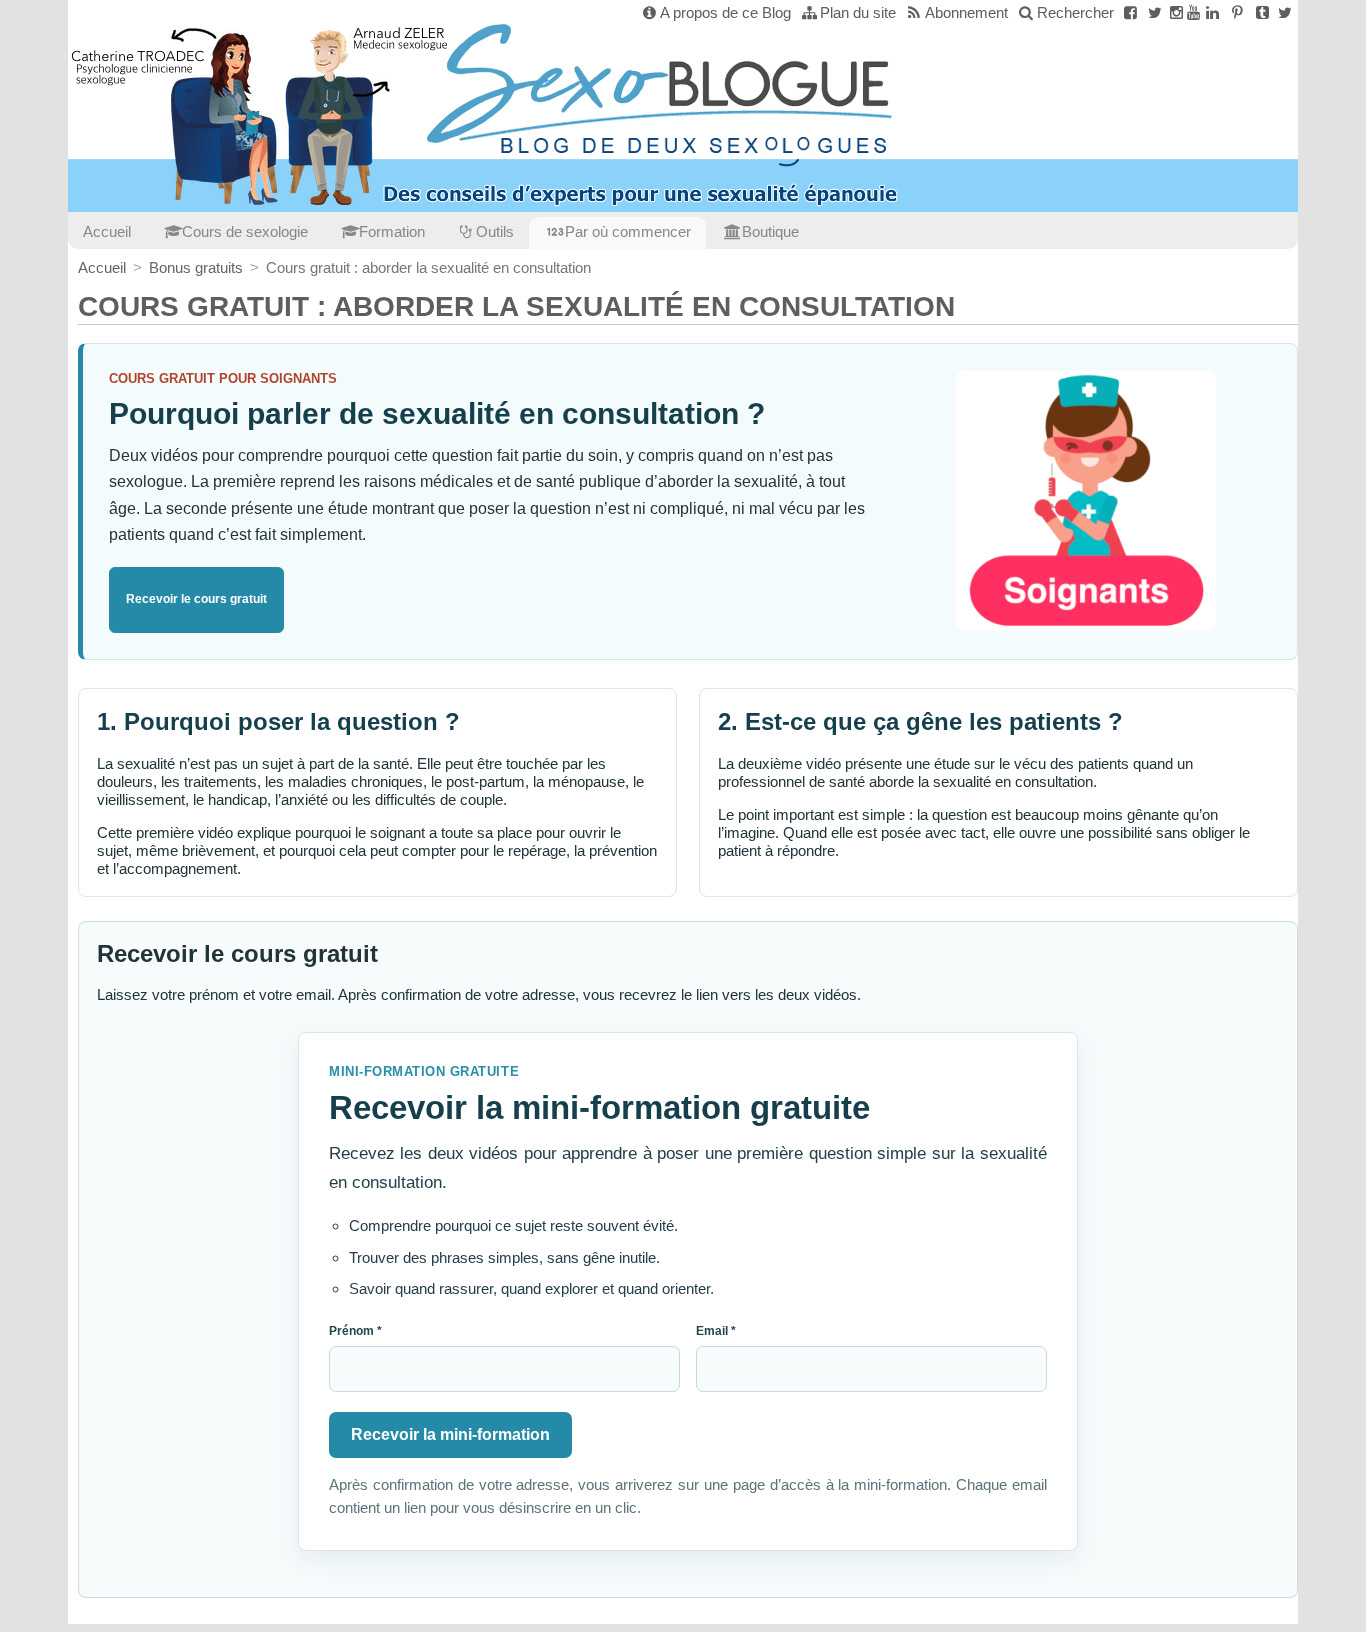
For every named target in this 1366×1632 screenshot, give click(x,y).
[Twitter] (1155, 12)
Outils (495, 231)
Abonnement (966, 12)
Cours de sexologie (245, 231)
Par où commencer (628, 231)
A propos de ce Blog (725, 12)
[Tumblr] (1262, 12)
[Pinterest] (1237, 12)
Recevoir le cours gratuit (196, 599)
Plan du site (858, 12)
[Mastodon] (1285, 12)
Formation (392, 231)
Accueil (107, 231)
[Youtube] (1193, 12)
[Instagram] (1176, 12)
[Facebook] (1130, 12)
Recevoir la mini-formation (450, 1434)
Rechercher (1075, 12)
